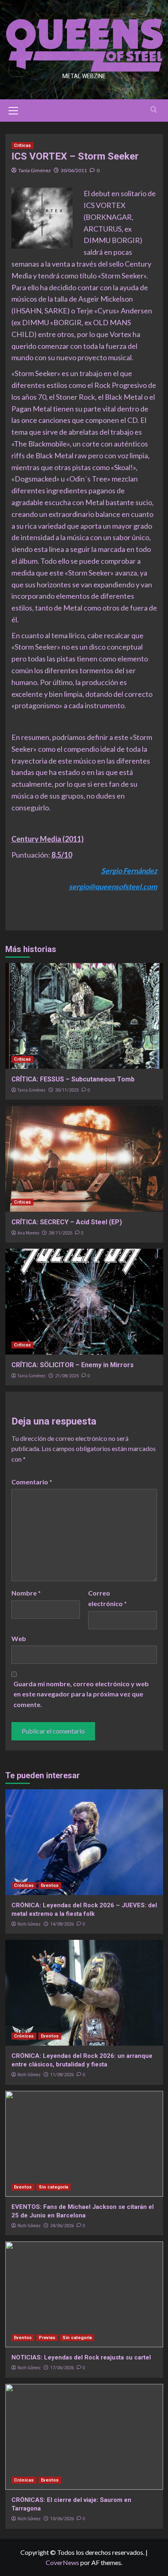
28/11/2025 (60, 1233)
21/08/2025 (67, 1376)
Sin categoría (53, 2187)
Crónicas (24, 1885)
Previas (47, 2338)
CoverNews (62, 2562)
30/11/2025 (67, 1090)
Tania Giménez (35, 170)
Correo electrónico (107, 1598)
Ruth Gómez (29, 1924)
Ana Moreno (28, 1233)
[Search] (154, 110)
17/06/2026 (62, 2368)
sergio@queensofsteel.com (113, 886)
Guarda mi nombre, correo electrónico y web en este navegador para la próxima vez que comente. (81, 1694)
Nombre (26, 1593)
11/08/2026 (62, 2075)
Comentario (32, 1482)
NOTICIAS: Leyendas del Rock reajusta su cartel (81, 2357)
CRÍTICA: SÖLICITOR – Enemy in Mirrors (73, 1365)
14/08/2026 (62, 1924)
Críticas (22, 146)
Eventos (50, 1885)
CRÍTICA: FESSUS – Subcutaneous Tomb (73, 1079)
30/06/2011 (74, 170)
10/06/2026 (62, 2519)
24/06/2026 (62, 2226)
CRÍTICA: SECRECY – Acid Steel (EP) (67, 1222)
